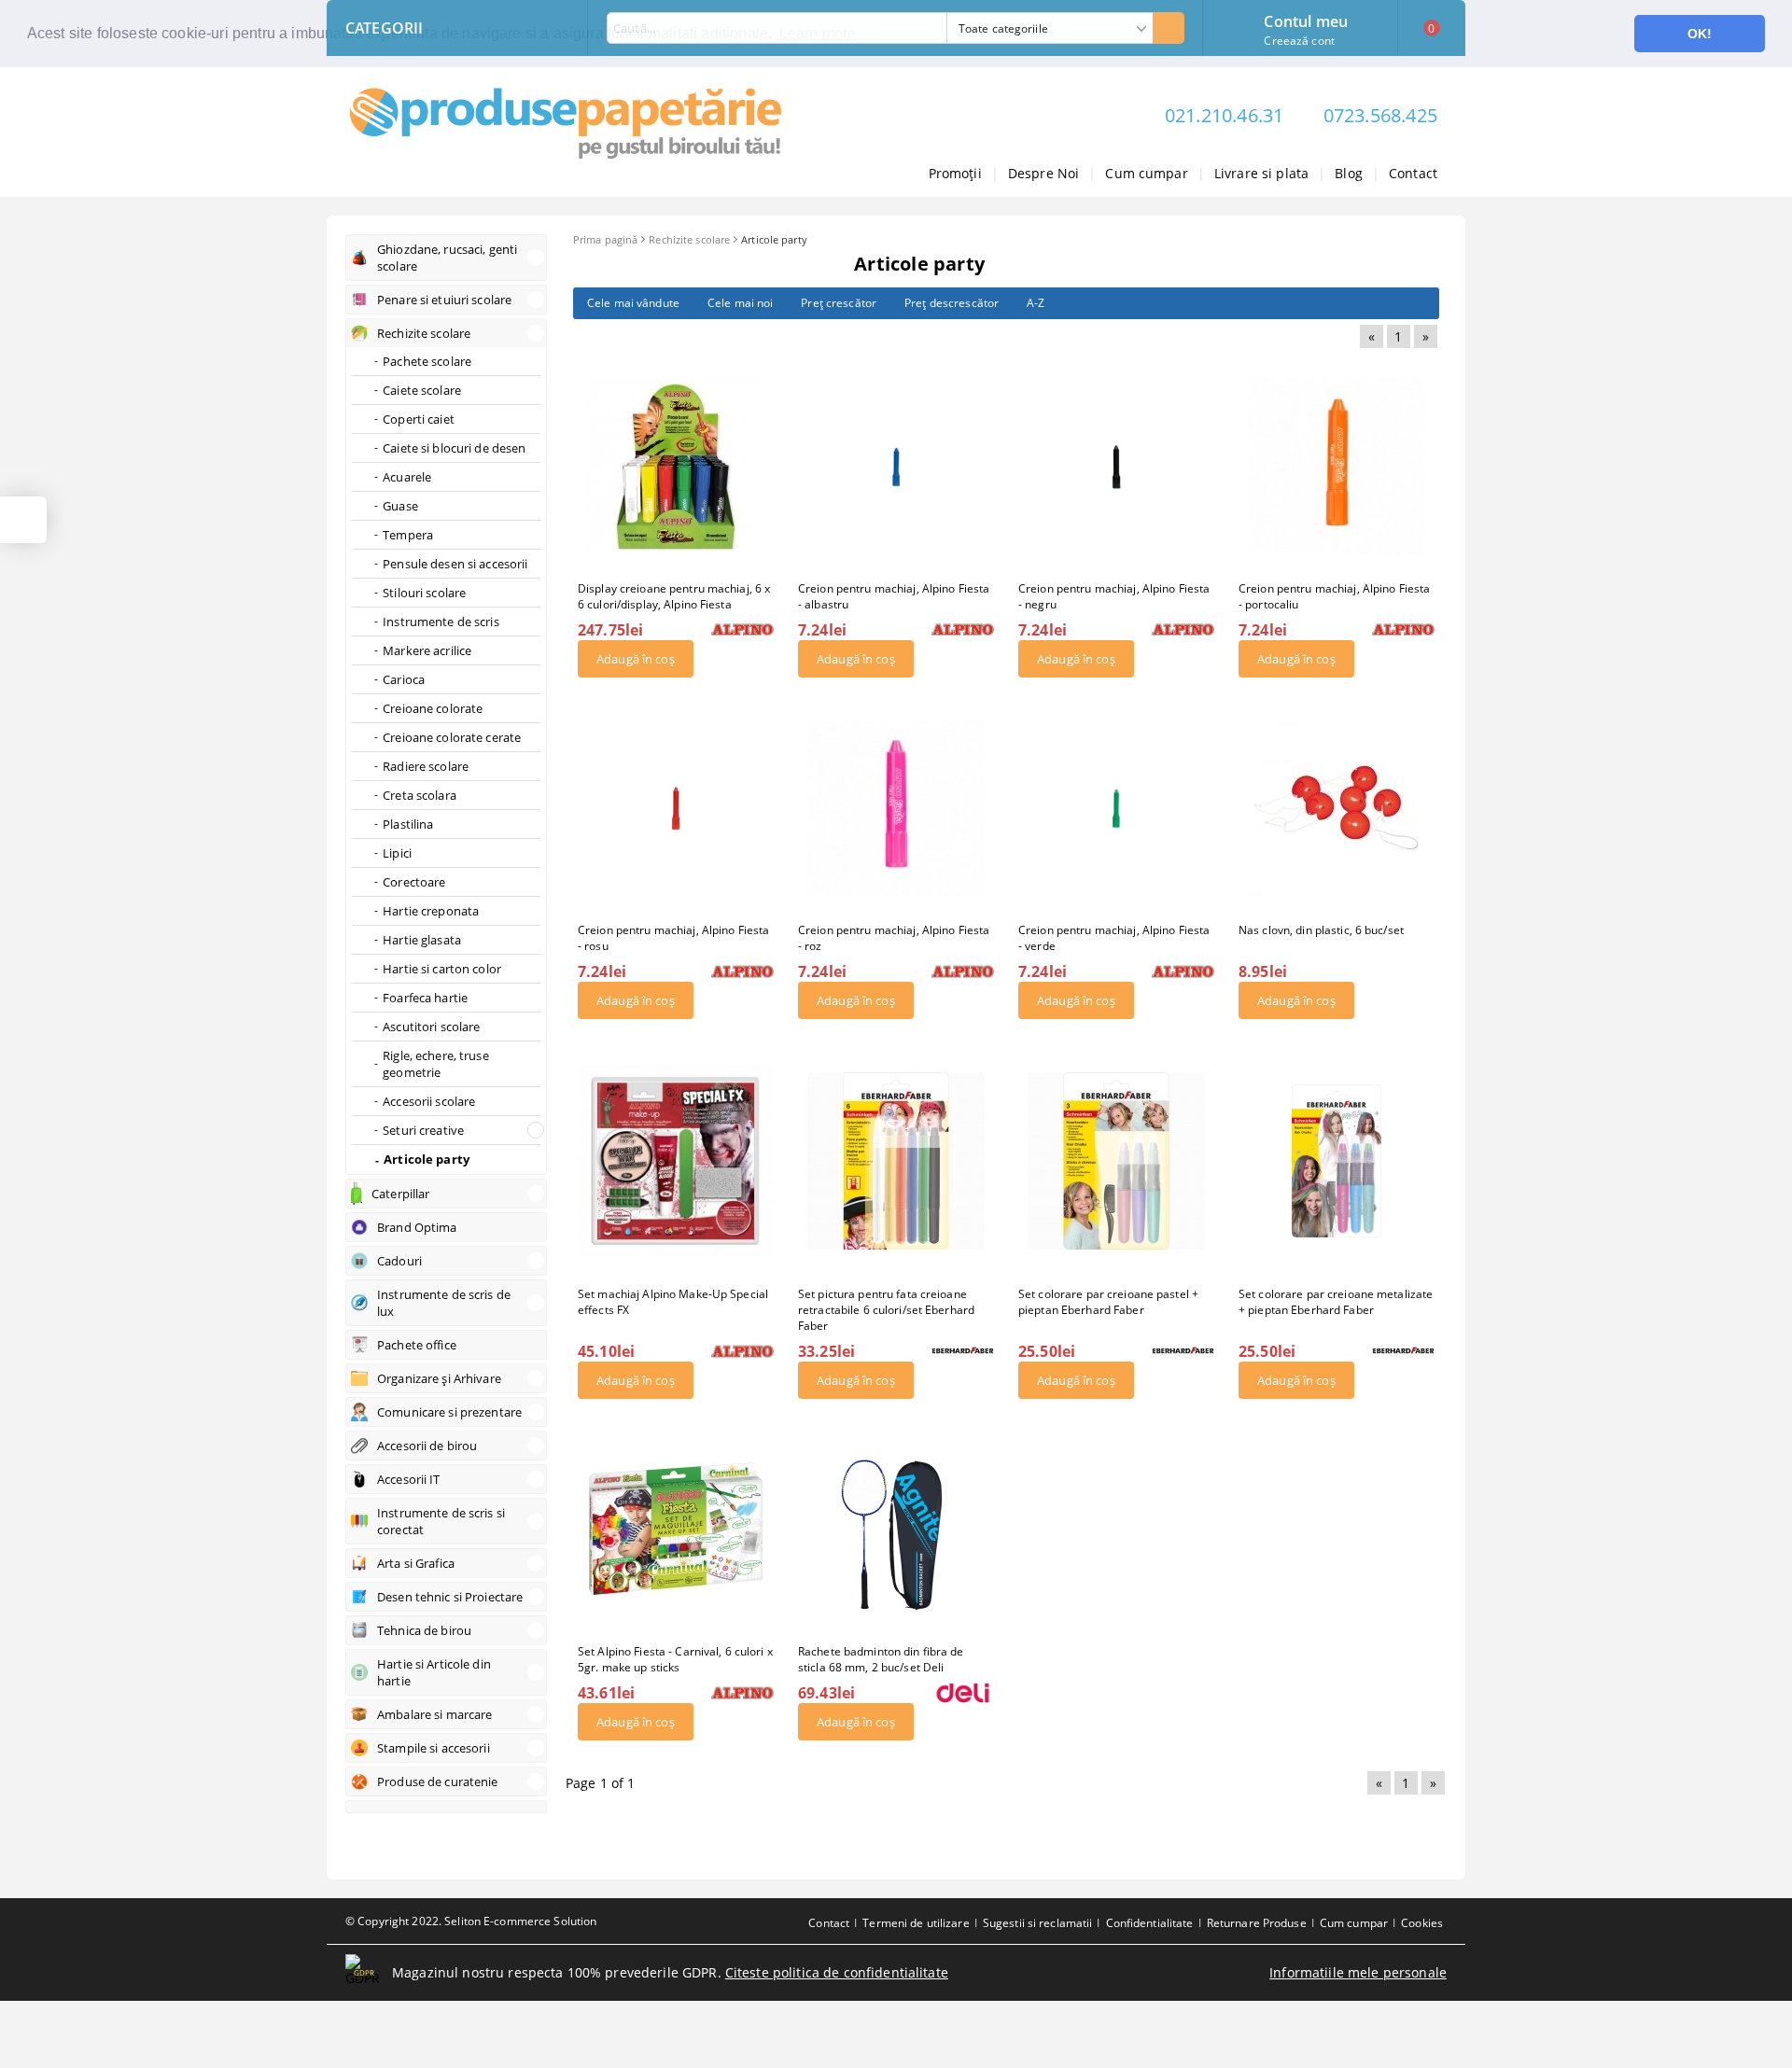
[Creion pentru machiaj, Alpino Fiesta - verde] (1116, 808)
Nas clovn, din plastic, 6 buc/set (1321, 930)
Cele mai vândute (633, 303)
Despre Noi (1043, 173)
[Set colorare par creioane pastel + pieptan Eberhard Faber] (1116, 1161)
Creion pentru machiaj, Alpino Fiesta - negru (1114, 596)
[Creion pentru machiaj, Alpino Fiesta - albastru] (896, 467)
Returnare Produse (1257, 1923)
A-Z (1036, 303)
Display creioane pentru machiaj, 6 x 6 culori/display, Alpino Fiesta (674, 596)
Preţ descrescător (952, 303)
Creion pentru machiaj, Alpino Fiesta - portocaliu (1334, 596)
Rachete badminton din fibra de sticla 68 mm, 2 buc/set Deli (881, 1659)
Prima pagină (605, 239)
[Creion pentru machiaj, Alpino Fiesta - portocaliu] (1337, 467)
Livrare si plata (1261, 173)
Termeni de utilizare (916, 1923)
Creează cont (1299, 41)
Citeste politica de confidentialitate (837, 1972)
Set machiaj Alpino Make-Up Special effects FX (673, 1302)
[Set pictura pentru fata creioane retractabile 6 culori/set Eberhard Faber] (896, 1161)
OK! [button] (1700, 34)
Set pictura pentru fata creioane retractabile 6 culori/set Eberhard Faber (886, 1310)
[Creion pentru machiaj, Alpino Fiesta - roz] (896, 808)
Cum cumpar (1146, 173)
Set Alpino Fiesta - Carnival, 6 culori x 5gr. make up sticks (675, 1659)
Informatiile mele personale (1358, 1972)
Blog (1349, 173)
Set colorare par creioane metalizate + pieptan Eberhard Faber (1336, 1302)
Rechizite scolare (689, 239)
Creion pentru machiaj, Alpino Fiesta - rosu (673, 938)
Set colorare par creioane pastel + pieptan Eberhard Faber (1108, 1302)
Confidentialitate (1150, 1923)
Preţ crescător (839, 303)
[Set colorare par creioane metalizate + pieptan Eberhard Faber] (1337, 1160)
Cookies (1422, 1923)
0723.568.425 (1380, 115)
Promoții (955, 173)
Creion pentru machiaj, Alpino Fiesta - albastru (894, 596)
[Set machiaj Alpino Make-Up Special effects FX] (676, 1161)
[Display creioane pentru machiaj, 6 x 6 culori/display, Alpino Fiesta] (676, 467)
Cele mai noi (740, 303)
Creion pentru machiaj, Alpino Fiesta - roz (894, 938)
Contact (1413, 173)
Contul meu (1306, 20)
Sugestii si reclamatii (1038, 1923)
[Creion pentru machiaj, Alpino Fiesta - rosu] (676, 808)
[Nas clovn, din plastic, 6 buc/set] (1337, 808)
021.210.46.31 (1225, 115)
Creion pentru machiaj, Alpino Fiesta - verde (1114, 938)
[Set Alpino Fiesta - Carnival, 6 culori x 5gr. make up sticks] (676, 1530)
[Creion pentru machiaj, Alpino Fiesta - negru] (1117, 467)
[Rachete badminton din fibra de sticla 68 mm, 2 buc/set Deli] (896, 1530)
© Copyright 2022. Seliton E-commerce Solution (471, 1921)
